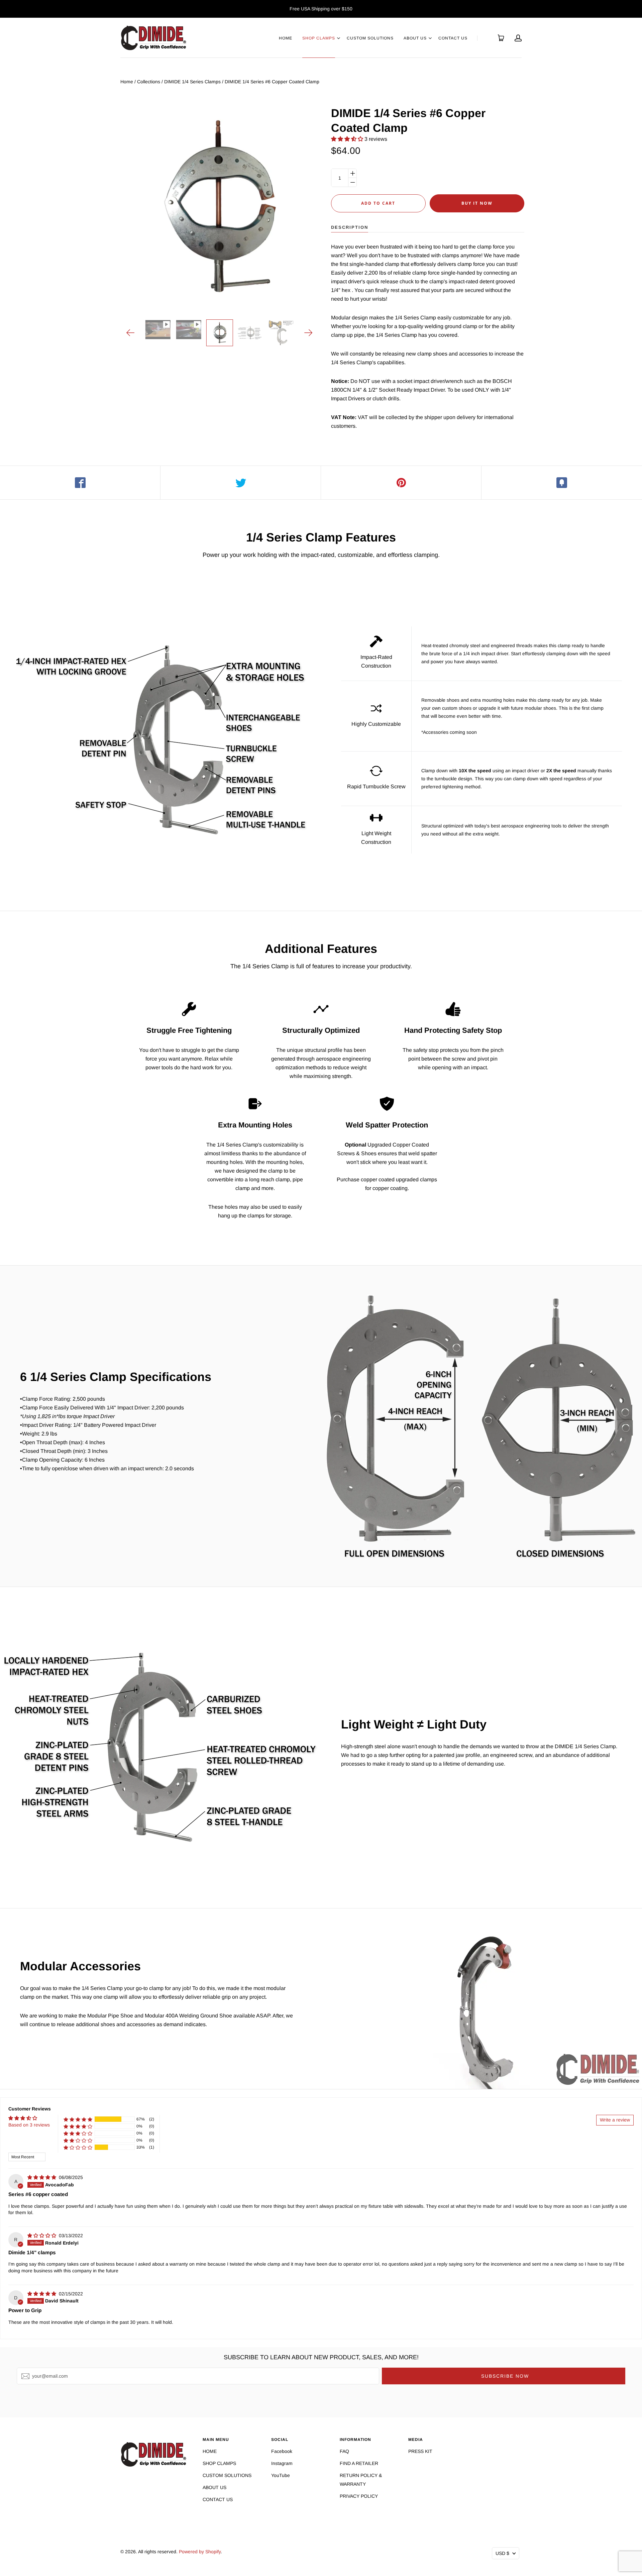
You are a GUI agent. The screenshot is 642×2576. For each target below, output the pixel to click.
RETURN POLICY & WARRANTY (361, 2480)
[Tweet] (241, 483)
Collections (149, 82)
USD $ (502, 2553)
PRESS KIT (420, 2451)
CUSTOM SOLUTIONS (370, 38)
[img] (42, 2177)
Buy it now (477, 203)
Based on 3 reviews (29, 2125)
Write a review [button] (615, 2120)
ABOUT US (415, 38)
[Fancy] (562, 483)
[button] (348, 139)
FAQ (344, 2451)
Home (127, 82)
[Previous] (131, 333)
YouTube (281, 2475)
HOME (286, 38)
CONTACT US (453, 38)
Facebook (282, 2451)
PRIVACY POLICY (359, 2496)
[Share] (80, 483)
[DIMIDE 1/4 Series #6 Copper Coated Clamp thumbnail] (219, 333)
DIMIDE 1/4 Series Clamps (192, 82)
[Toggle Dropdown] (338, 38)
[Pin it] (401, 483)
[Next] (308, 333)
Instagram (282, 2463)
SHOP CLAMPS (319, 38)
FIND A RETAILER (359, 2463)
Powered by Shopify (200, 2552)
